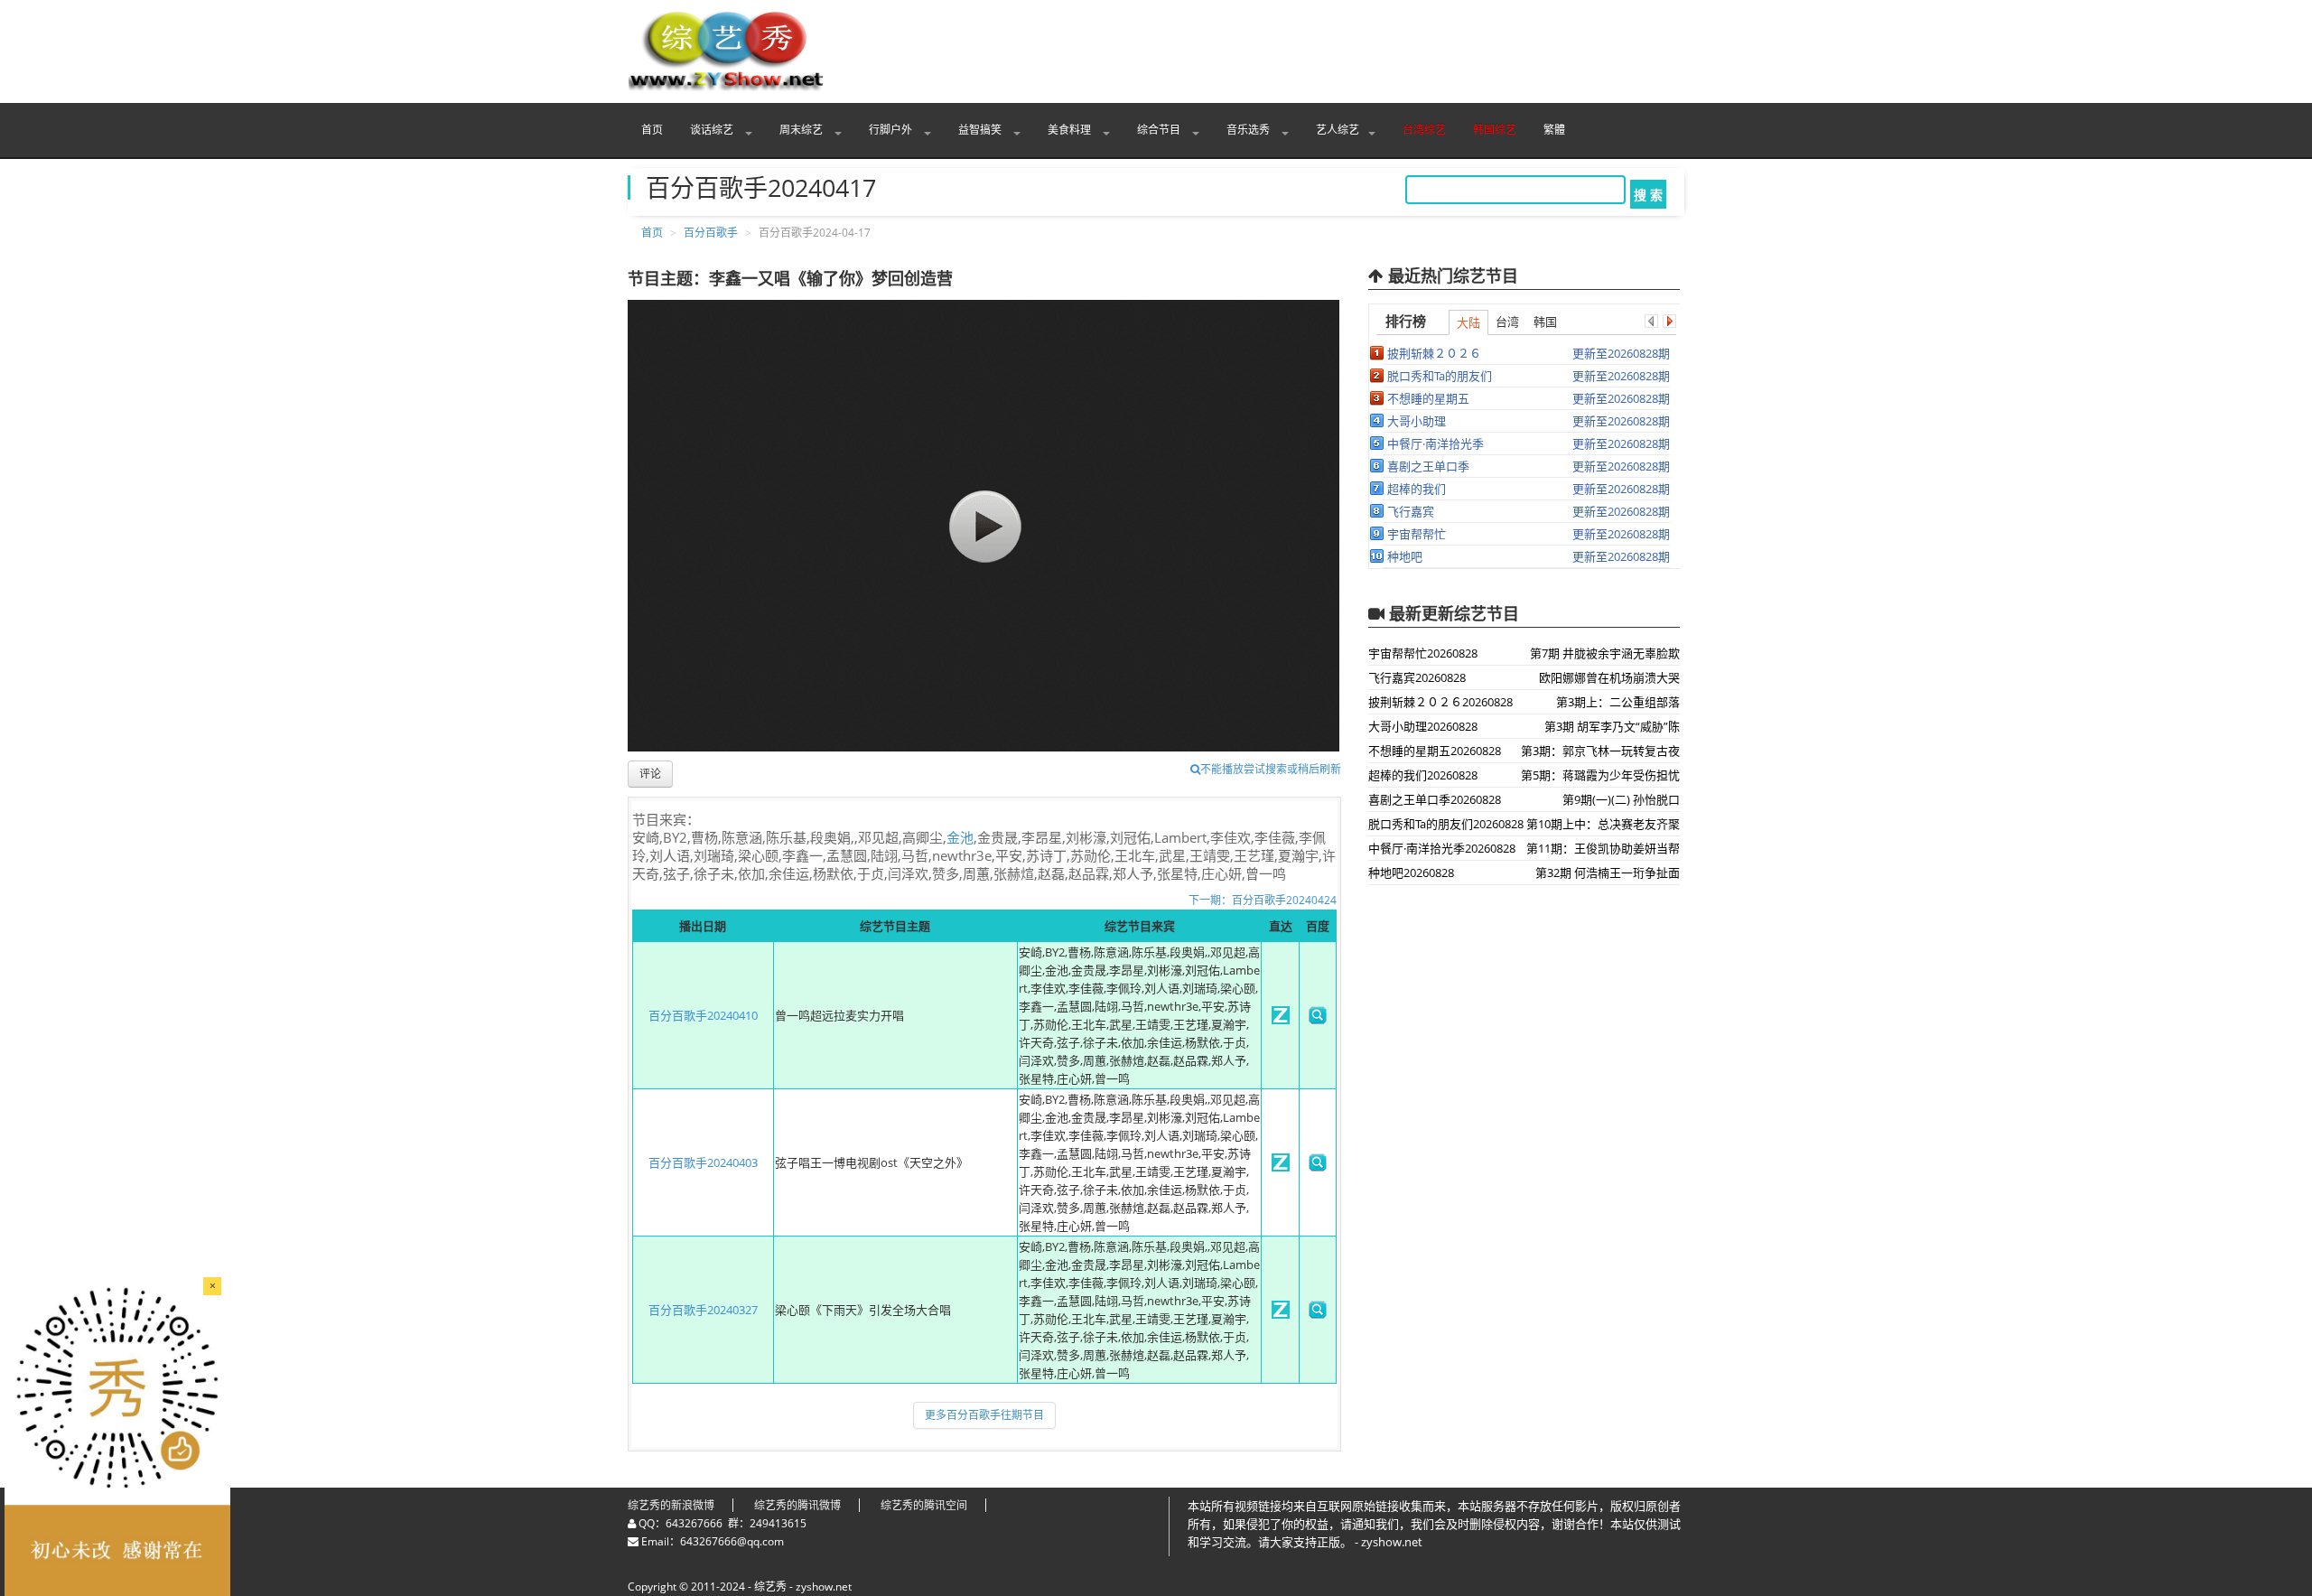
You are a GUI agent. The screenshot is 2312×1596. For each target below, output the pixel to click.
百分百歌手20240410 (703, 1015)
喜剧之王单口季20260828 (1435, 799)
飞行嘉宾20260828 (1417, 677)
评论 (650, 774)
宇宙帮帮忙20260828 (1423, 653)
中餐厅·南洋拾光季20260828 (1442, 848)
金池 (960, 837)
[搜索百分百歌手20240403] (1318, 1167)
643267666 (694, 1523)
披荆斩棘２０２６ (1434, 353)
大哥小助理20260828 (1423, 726)
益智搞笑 (981, 130)
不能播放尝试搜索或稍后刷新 (1271, 769)
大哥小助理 (1417, 421)
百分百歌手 (711, 233)
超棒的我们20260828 (1423, 775)
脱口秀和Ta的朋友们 (1440, 376)
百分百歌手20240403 (703, 1162)
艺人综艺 (1338, 130)
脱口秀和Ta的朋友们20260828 (1446, 824)
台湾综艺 (1424, 130)
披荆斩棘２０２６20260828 (1440, 702)
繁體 (1554, 130)
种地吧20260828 (1411, 873)
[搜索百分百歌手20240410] (1318, 1020)
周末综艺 (802, 130)
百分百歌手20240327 (703, 1310)
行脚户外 (892, 130)
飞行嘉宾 (1411, 511)
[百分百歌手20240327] (1281, 1314)
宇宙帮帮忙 (1417, 534)
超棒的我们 (1417, 489)
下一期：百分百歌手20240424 (1263, 900)
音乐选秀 (1249, 130)
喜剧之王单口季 (1428, 466)
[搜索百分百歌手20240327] (1318, 1314)
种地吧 (1405, 556)
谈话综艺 (713, 130)
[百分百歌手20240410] (1281, 1020)
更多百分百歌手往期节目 (984, 1415)
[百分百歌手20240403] (1281, 1167)
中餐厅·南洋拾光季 (1436, 443)
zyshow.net (824, 1587)
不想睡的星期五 (1428, 398)
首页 (652, 130)
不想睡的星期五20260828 (1435, 751)
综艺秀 (770, 1587)
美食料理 (1071, 130)
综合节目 (1160, 130)
